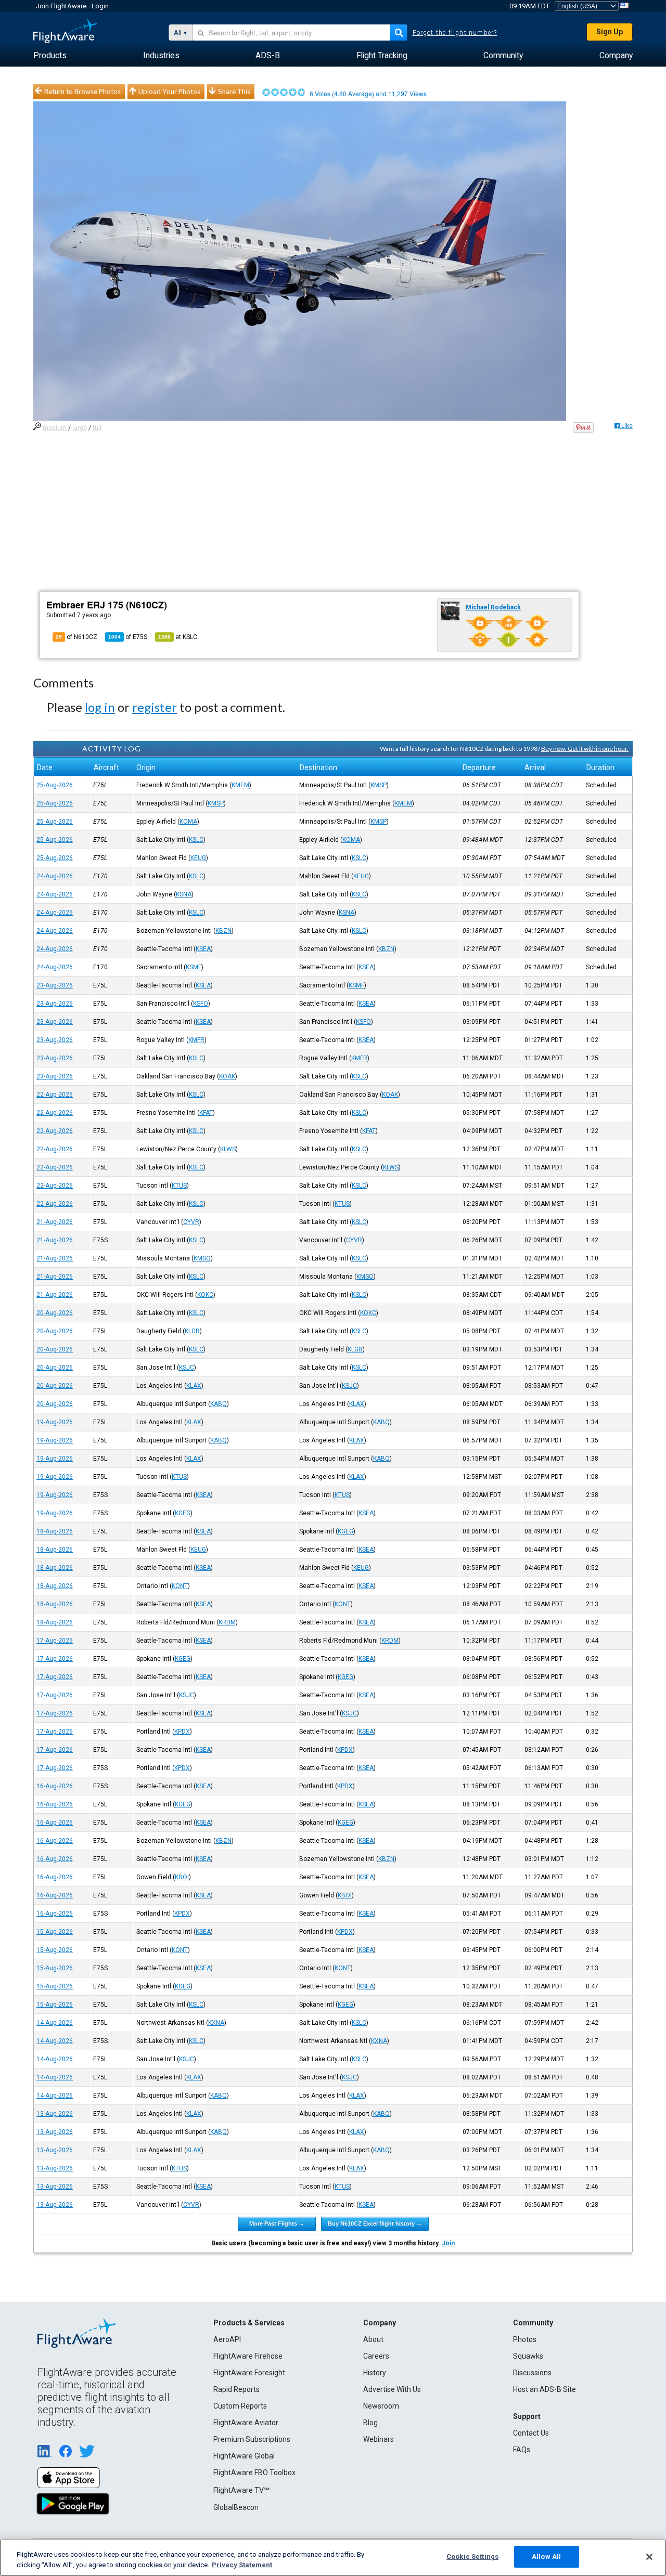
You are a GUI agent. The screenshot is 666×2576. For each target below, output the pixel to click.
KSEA (203, 949)
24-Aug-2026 (55, 876)
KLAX (194, 1386)
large (80, 428)
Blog (370, 2423)
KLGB (192, 1331)
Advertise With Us (392, 2389)
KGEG (183, 1513)
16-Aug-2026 (55, 1786)
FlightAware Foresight (249, 2373)
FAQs (522, 2450)
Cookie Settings (472, 2557)
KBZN (223, 931)
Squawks (528, 2356)
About (373, 2339)
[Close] (649, 2557)
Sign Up (610, 32)
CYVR (191, 1222)
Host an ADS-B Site (545, 2389)
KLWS (228, 1149)
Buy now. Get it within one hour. (585, 749)
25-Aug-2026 (55, 785)
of (128, 637)
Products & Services (249, 2323)
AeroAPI (227, 2339)
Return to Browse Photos (82, 92)
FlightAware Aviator (246, 2423)
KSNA (184, 894)
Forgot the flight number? (455, 33)
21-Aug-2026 (55, 1222)
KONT (180, 1586)
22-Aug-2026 (55, 1095)
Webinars (379, 2439)
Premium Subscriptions (252, 2439)
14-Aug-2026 (55, 2023)
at (178, 637)
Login (100, 6)
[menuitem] (50, 56)
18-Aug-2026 (55, 1531)
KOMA (188, 822)
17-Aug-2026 (55, 1641)
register (155, 707)
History (375, 2373)
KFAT (206, 1113)
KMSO (202, 1258)
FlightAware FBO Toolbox (254, 2473)
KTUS (179, 1186)
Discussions (532, 2373)
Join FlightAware (61, 6)
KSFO (201, 1004)
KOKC (205, 1295)
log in (100, 707)
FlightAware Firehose (248, 2356)
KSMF (194, 967)
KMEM (240, 785)
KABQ (219, 1404)
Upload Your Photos (169, 92)
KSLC (196, 840)
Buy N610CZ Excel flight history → (375, 2223)
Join (448, 2243)
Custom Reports (240, 2406)
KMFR (196, 1040)
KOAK (227, 1076)
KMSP (379, 785)
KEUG (198, 858)
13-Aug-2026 (55, 2114)
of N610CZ (76, 637)
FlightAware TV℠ (241, 2490)
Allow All (546, 2557)
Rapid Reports (236, 2389)
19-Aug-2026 (55, 1422)
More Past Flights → (277, 2223)
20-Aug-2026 (55, 1313)
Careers (376, 2356)
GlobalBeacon (236, 2507)
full (97, 428)
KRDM (227, 1622)
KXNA (216, 2023)
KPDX (182, 1732)
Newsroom (381, 2406)
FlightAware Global (244, 2456)
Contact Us (531, 2433)
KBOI (182, 1877)
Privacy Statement (242, 2565)
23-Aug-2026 (55, 985)
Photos (525, 2339)
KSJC (187, 1368)
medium (55, 428)
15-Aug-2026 (55, 1932)
